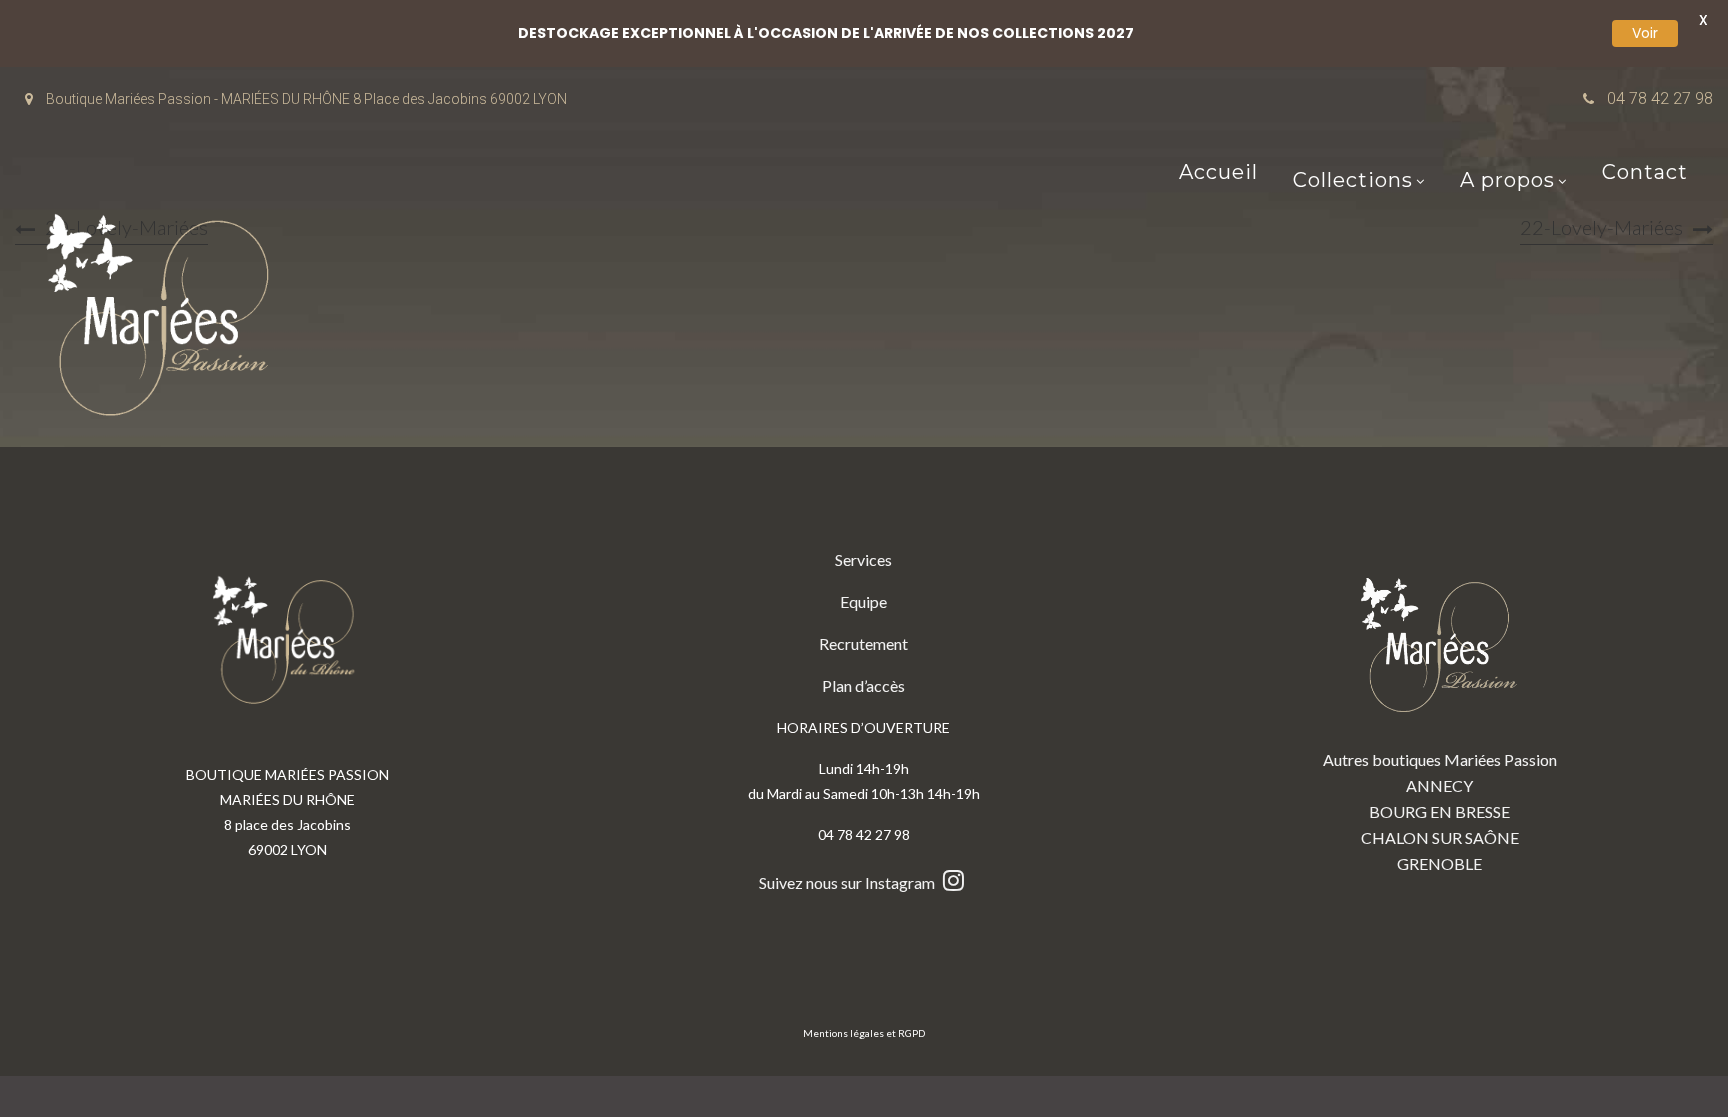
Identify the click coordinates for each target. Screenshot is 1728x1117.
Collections (1353, 182)
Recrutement (863, 643)
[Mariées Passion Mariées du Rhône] (165, 319)
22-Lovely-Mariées (1601, 227)
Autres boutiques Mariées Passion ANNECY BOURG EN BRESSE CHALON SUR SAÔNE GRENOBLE (1440, 811)
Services (863, 559)
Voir (1645, 33)
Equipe (863, 601)
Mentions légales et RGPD (864, 1033)
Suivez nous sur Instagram (848, 882)
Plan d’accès (863, 685)
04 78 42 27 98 (1660, 98)
